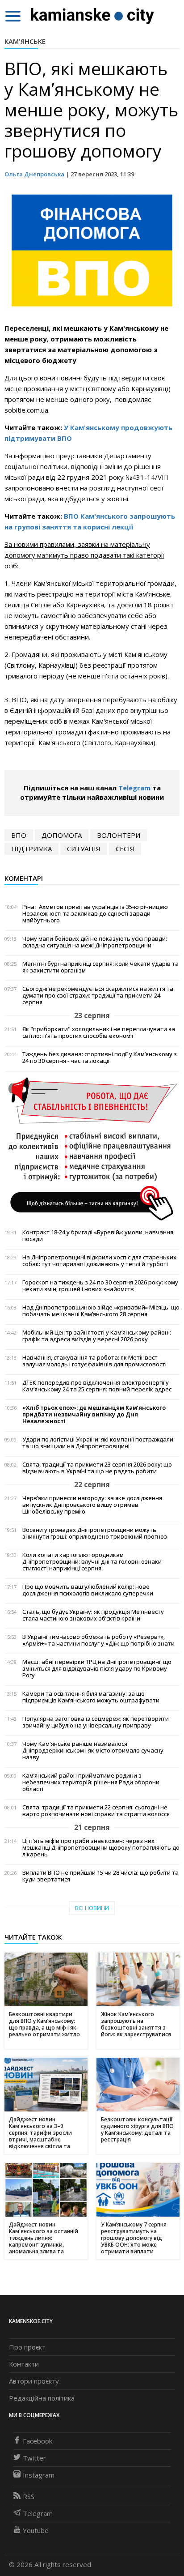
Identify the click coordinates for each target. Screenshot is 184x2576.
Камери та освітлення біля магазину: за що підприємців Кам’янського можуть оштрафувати (91, 1697)
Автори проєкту (34, 2381)
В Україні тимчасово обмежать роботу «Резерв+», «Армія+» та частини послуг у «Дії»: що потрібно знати (98, 1640)
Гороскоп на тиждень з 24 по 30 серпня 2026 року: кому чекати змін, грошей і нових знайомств (100, 1286)
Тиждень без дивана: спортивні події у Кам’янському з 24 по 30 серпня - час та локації (100, 1058)
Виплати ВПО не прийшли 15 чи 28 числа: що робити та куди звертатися (100, 1876)
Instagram (39, 2475)
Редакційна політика (42, 2398)
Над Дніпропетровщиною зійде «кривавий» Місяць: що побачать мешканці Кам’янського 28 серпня (101, 1311)
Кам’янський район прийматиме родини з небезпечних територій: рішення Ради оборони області (91, 1782)
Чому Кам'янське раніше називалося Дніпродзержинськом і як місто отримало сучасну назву (93, 1751)
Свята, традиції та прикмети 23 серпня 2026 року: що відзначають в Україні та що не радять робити (97, 1468)
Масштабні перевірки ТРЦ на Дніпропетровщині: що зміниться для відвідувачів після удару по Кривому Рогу (97, 1669)
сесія (125, 849)
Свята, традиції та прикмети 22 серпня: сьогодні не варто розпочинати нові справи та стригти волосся (96, 1811)
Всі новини (92, 1908)
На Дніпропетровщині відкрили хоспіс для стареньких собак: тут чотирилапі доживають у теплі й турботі (99, 1261)
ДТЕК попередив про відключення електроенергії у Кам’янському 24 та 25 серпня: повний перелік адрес (97, 1386)
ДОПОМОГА (62, 835)
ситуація (84, 849)
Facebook (38, 2441)
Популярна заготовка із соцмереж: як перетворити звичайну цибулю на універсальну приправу (96, 1722)
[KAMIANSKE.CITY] (93, 16)
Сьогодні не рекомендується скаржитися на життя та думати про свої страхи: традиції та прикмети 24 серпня (98, 996)
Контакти (24, 2364)
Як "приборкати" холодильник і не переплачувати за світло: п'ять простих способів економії (99, 1032)
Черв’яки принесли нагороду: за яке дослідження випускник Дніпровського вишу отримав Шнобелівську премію (92, 1505)
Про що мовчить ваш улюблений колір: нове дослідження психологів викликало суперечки (88, 1590)
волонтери (119, 835)
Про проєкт (27, 2347)
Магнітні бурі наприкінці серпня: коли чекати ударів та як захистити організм (100, 967)
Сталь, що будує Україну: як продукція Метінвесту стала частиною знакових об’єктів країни (93, 1615)
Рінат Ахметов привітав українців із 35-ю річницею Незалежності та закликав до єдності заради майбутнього (95, 914)
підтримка (31, 849)
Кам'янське (25, 41)
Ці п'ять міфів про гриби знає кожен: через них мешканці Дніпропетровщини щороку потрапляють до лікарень (101, 1848)
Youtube (36, 2530)
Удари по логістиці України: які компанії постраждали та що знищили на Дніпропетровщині (98, 1443)
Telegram (134, 788)
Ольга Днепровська (34, 174)
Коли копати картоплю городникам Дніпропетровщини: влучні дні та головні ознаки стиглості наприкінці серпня (92, 1562)
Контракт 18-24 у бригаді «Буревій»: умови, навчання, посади (98, 1236)
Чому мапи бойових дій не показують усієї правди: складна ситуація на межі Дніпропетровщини (95, 942)
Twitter (34, 2458)
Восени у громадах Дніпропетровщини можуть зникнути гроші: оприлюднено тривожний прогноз (95, 1533)
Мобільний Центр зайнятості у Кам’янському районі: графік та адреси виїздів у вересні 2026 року (97, 1336)
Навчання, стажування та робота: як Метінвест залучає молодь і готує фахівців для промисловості (94, 1361)
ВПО (19, 835)
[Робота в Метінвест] (92, 1148)
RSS (29, 2496)
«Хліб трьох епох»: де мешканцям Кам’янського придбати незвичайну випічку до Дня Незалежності (94, 1414)
